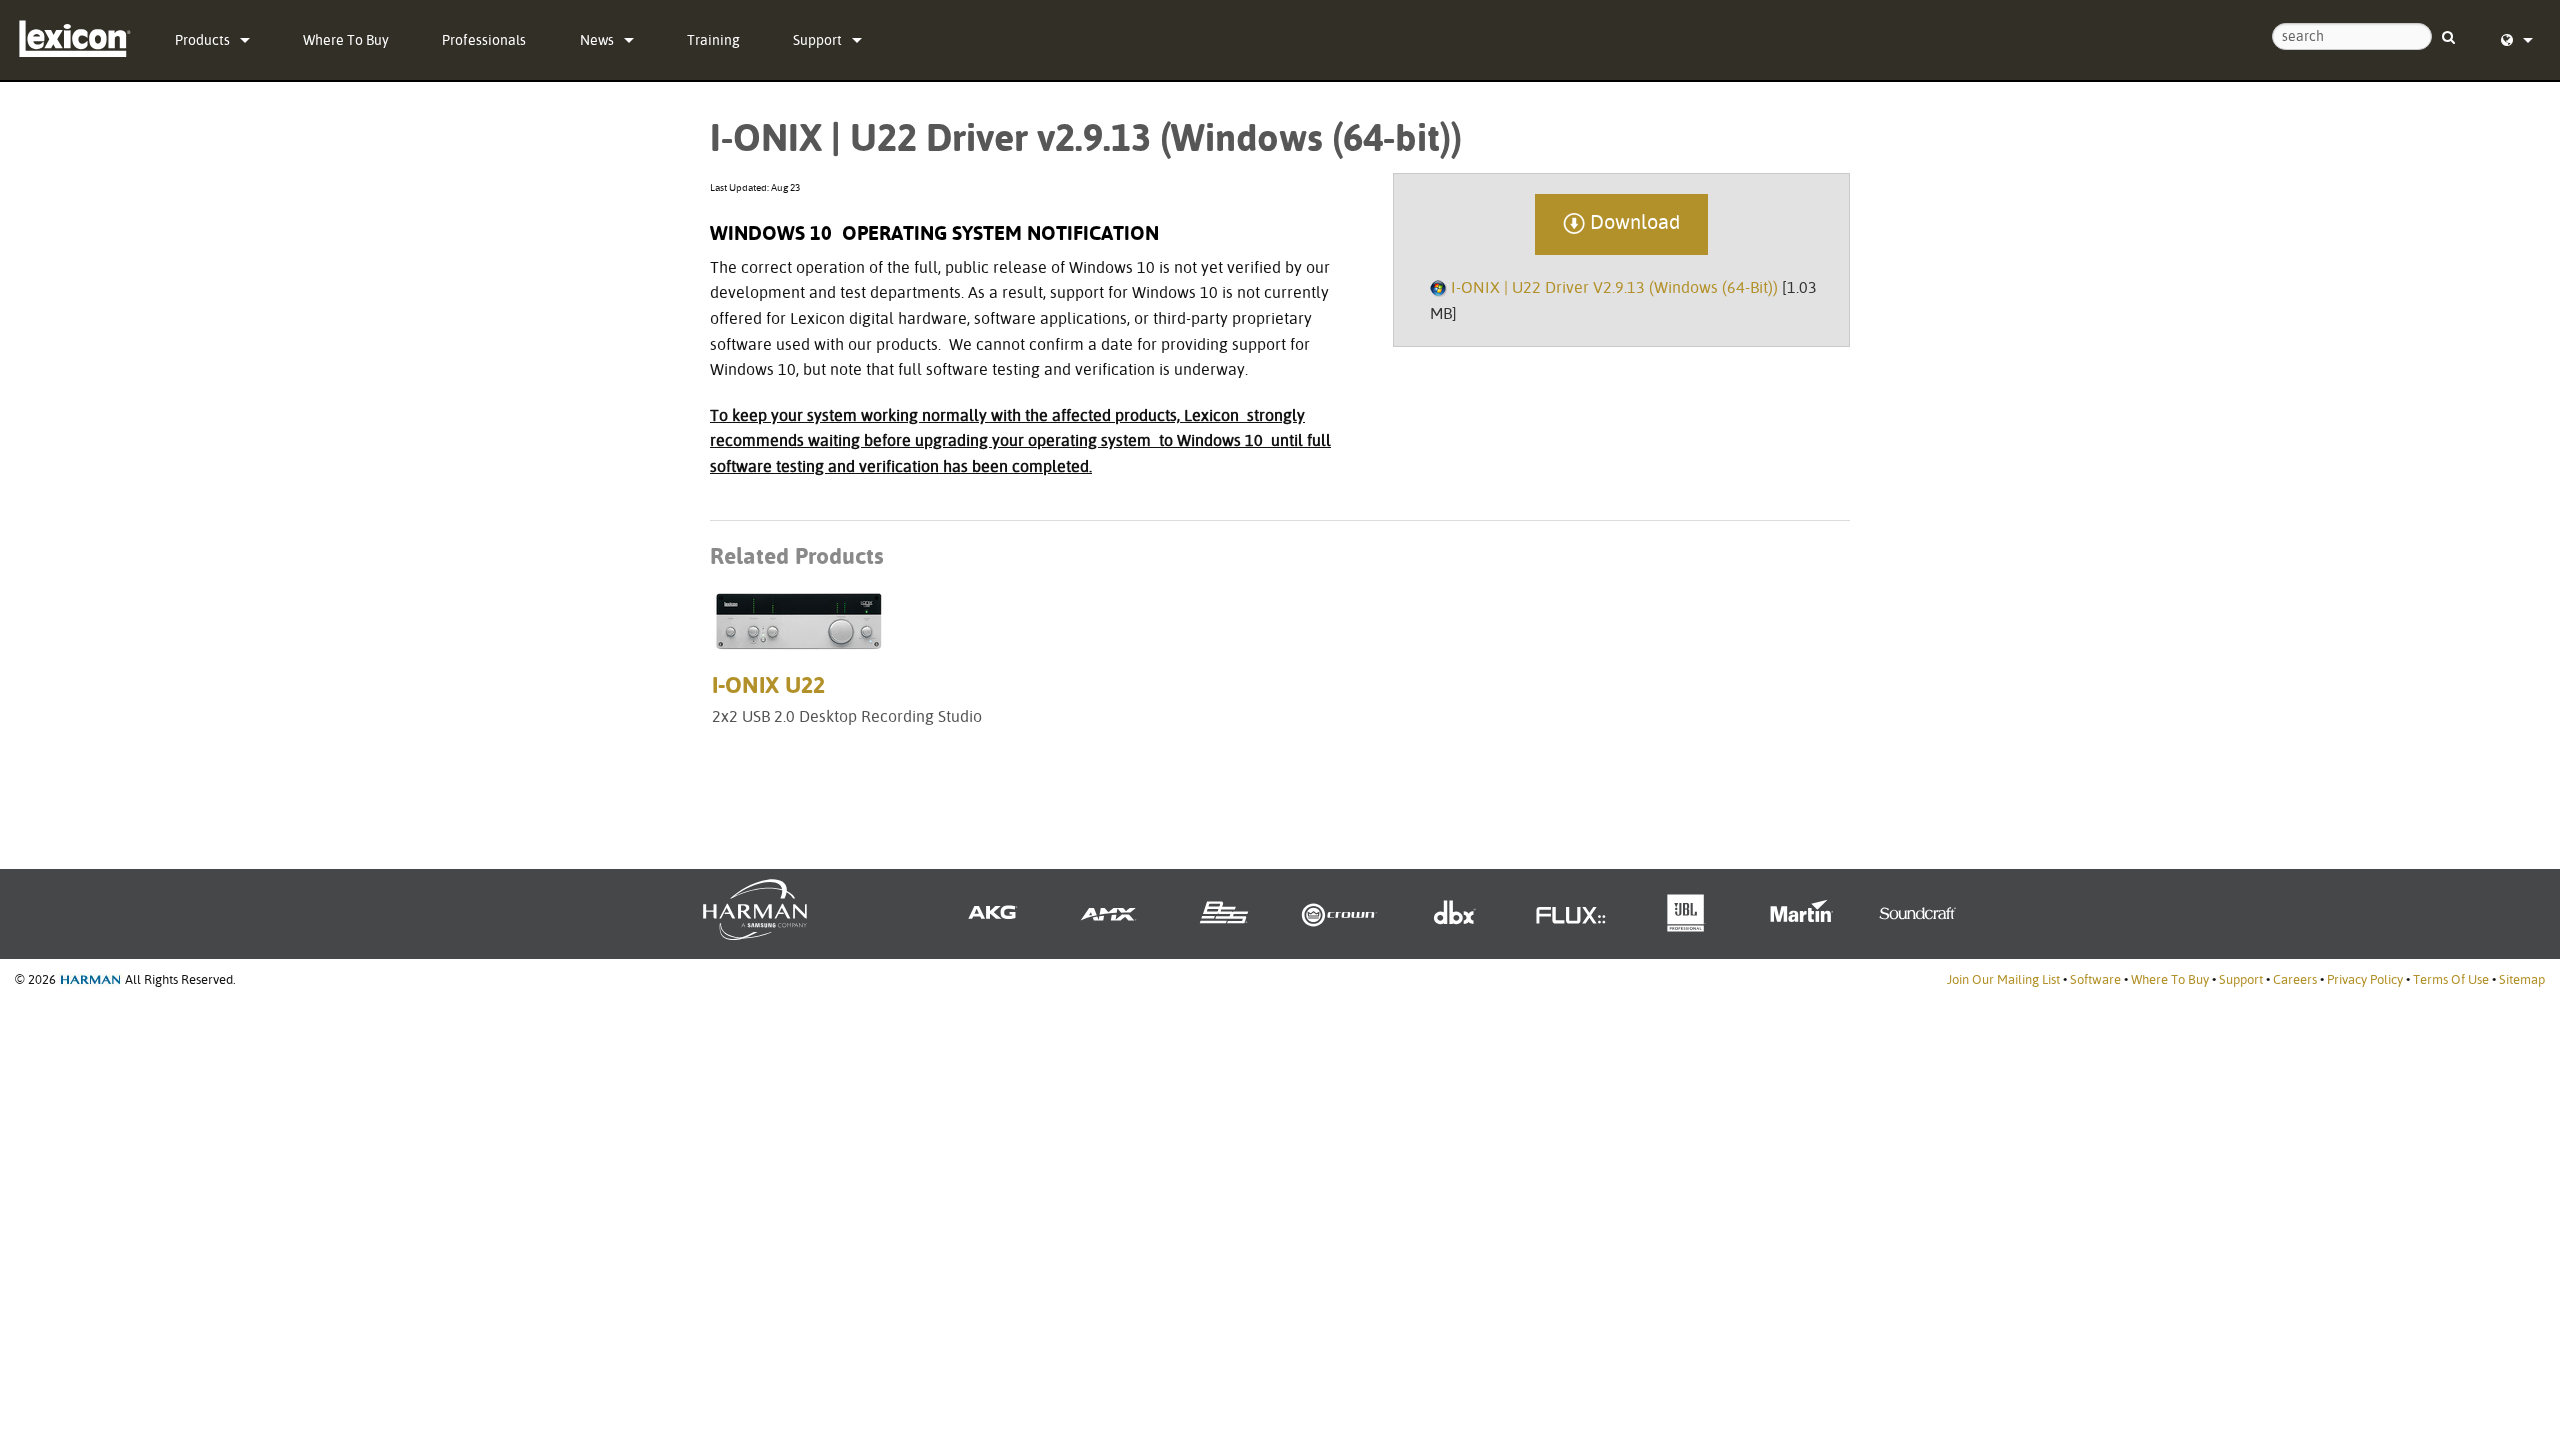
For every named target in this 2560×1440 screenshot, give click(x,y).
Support (817, 40)
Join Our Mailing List (2003, 979)
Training (713, 40)
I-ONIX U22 (768, 685)
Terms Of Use (2451, 979)
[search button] (2448, 28)
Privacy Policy (2365, 979)
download (1632, 222)
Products (202, 40)
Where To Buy (346, 40)
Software (2095, 979)
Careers (2295, 979)
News (597, 40)
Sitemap (2522, 979)
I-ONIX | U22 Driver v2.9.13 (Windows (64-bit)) (1614, 287)
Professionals (484, 40)
